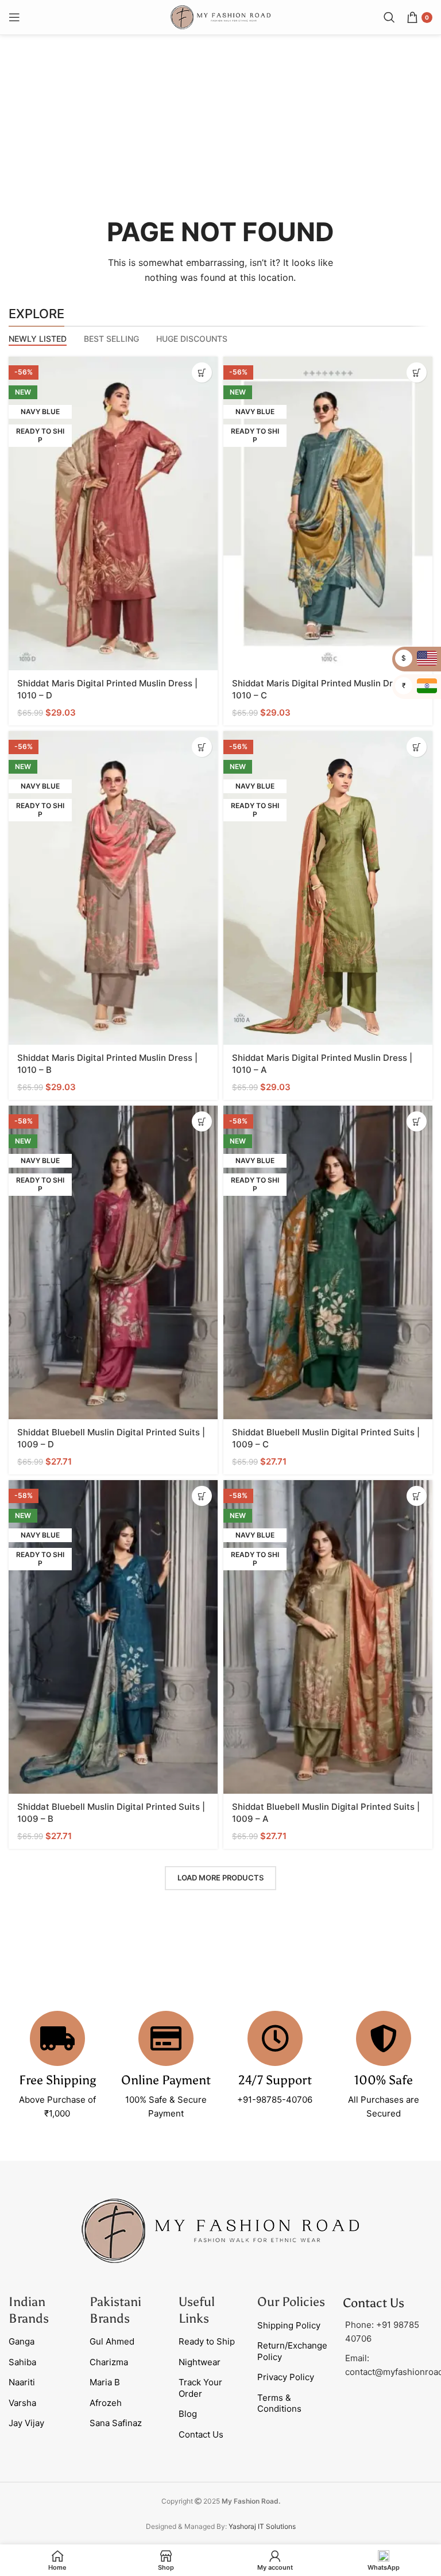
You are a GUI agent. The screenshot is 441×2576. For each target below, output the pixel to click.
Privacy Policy (286, 2377)
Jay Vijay (26, 2423)
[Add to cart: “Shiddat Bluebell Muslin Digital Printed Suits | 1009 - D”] (202, 1121)
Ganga (22, 2341)
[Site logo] (220, 16)
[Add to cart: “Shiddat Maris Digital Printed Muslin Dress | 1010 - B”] (202, 747)
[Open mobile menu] (14, 17)
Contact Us (201, 2434)
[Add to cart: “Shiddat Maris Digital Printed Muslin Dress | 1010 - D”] (202, 372)
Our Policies (291, 2302)
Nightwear (200, 2362)
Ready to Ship (207, 2341)
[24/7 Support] (275, 2038)
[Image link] (220, 2230)
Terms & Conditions (279, 2403)
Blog (188, 2414)
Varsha (22, 2403)
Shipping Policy (289, 2325)
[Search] (389, 17)
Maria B (105, 2382)
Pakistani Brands (115, 2310)
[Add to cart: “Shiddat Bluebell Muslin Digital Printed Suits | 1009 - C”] (417, 1121)
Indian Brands (29, 2310)
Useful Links (197, 2310)
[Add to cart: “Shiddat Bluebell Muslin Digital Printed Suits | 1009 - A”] (417, 1496)
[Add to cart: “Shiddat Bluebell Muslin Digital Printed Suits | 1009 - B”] (202, 1496)
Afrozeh (106, 2403)
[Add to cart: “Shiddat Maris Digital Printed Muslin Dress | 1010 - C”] (417, 372)
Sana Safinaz (116, 2423)
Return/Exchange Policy (292, 2351)
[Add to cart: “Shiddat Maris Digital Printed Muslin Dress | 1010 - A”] (417, 747)
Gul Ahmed (112, 2341)
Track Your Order (200, 2388)
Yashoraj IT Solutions (262, 2526)
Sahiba (22, 2362)
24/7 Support (275, 2080)
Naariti (22, 2382)
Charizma (109, 2362)
